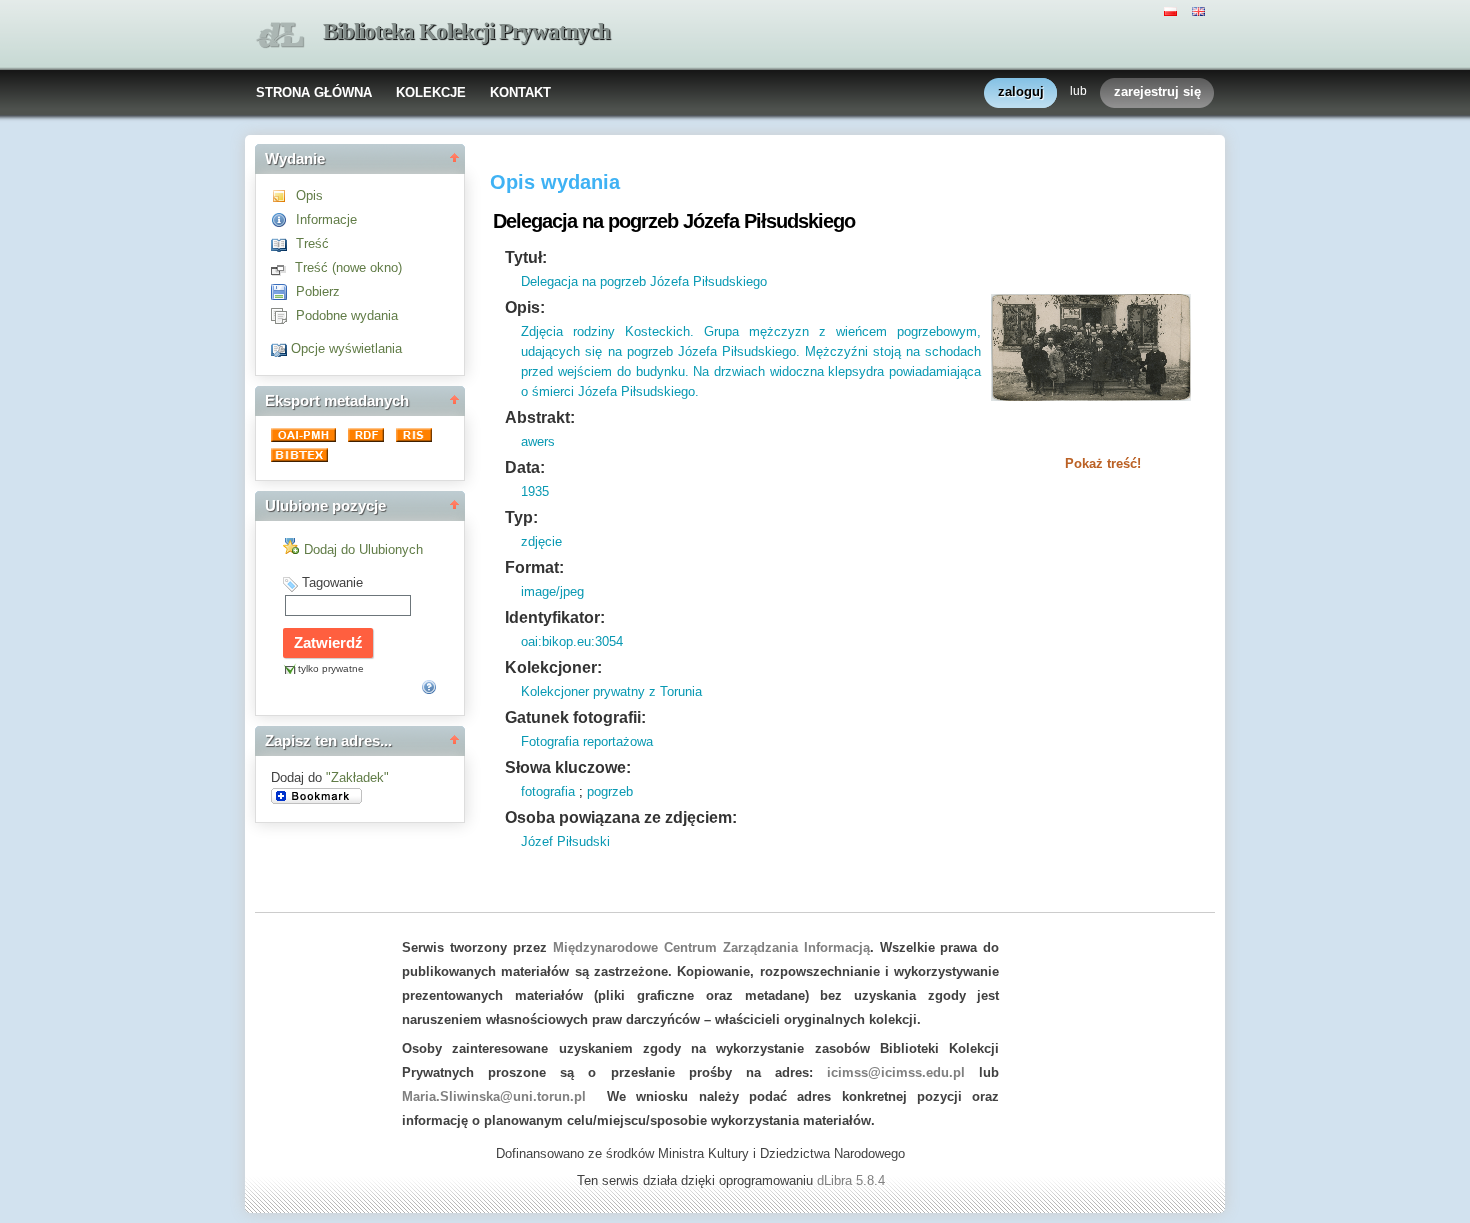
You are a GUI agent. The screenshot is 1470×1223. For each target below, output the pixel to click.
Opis (309, 195)
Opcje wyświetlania (346, 348)
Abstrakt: (540, 417)
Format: (534, 567)
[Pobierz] (283, 291)
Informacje (326, 219)
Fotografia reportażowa (587, 741)
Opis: (525, 307)
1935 (535, 491)
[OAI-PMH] (305, 437)
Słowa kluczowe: (568, 767)
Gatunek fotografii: (575, 717)
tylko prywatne (331, 668)
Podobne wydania (347, 315)
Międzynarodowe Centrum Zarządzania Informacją (711, 947)
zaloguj (1021, 91)
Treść (312, 243)
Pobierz (318, 291)
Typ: (521, 517)
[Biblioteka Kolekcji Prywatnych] (280, 35)
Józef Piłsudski (565, 841)
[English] (1201, 10)
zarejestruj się (1157, 91)
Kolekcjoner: (553, 667)
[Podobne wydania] (283, 315)
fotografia (548, 791)
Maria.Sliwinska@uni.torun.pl (494, 1096)
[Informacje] (283, 219)
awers (538, 441)
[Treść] (283, 243)
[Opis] (283, 195)
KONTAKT (520, 92)
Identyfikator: (555, 617)
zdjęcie (541, 541)
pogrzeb (610, 791)
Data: (525, 467)
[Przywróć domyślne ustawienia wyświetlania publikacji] (281, 348)
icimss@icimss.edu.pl (896, 1072)
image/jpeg (552, 591)
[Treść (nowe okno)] (283, 267)
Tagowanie (332, 582)
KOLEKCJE (431, 92)
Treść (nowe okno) (348, 267)
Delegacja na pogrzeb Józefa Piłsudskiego (644, 281)
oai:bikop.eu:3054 (572, 641)
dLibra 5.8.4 (853, 1180)
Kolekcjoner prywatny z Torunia (611, 691)
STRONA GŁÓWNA (314, 92)
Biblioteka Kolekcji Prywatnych (466, 31)
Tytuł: (526, 257)
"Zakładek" (357, 777)
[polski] (1173, 10)
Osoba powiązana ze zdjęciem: (621, 817)
